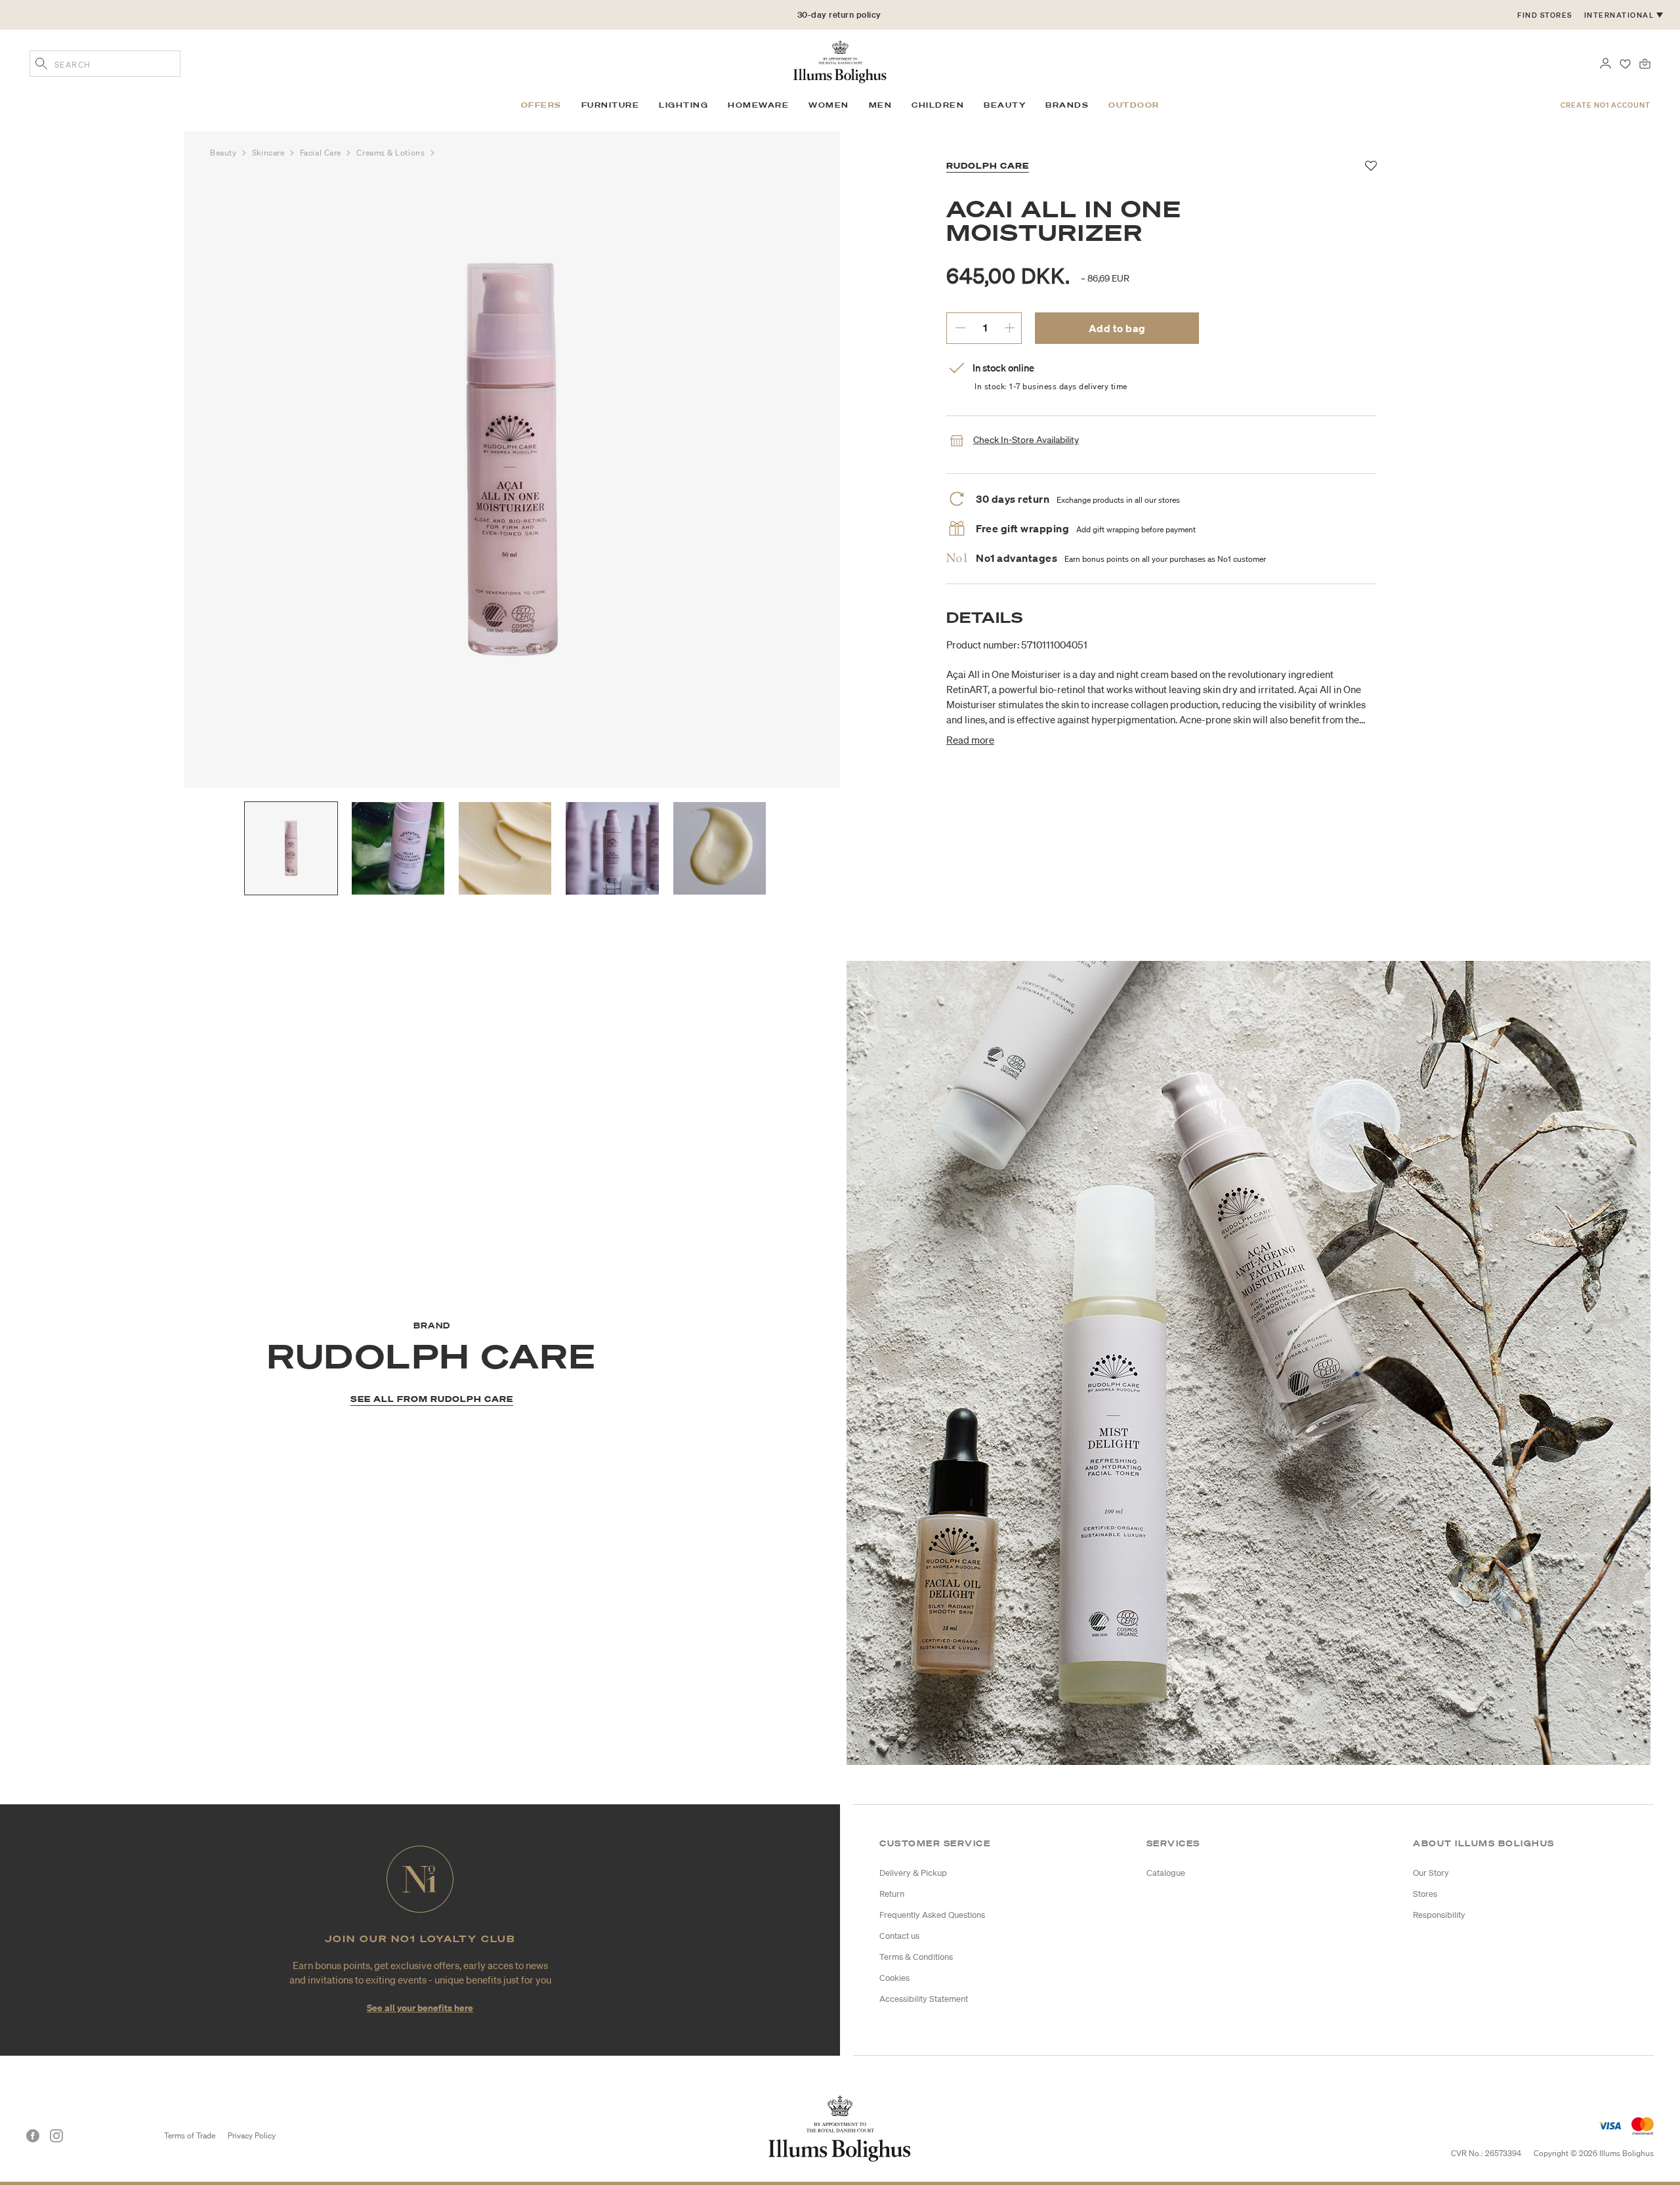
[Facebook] (33, 2136)
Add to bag (1117, 328)
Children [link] (938, 105)
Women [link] (829, 105)
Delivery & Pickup (913, 1873)
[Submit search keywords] (41, 65)
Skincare (269, 153)
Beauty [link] (1005, 105)
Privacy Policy (252, 2135)
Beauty (224, 153)
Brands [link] (1067, 105)
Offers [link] (541, 105)
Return (892, 1894)
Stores (1425, 1894)
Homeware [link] (758, 105)
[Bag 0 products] (1645, 62)
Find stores (1545, 15)
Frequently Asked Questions (932, 1915)
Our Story (1431, 1873)
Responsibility (1439, 1915)
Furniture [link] (611, 105)
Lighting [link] (683, 105)
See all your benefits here (420, 2007)
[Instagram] (56, 2136)
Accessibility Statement (924, 1999)
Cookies (894, 1978)
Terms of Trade (190, 2135)
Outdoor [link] (1134, 105)
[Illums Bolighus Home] (840, 60)
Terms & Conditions (916, 1957)
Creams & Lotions (391, 153)
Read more (970, 740)
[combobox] (105, 64)
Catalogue (1166, 1873)
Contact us (899, 1936)
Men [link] (881, 105)
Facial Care (322, 153)
